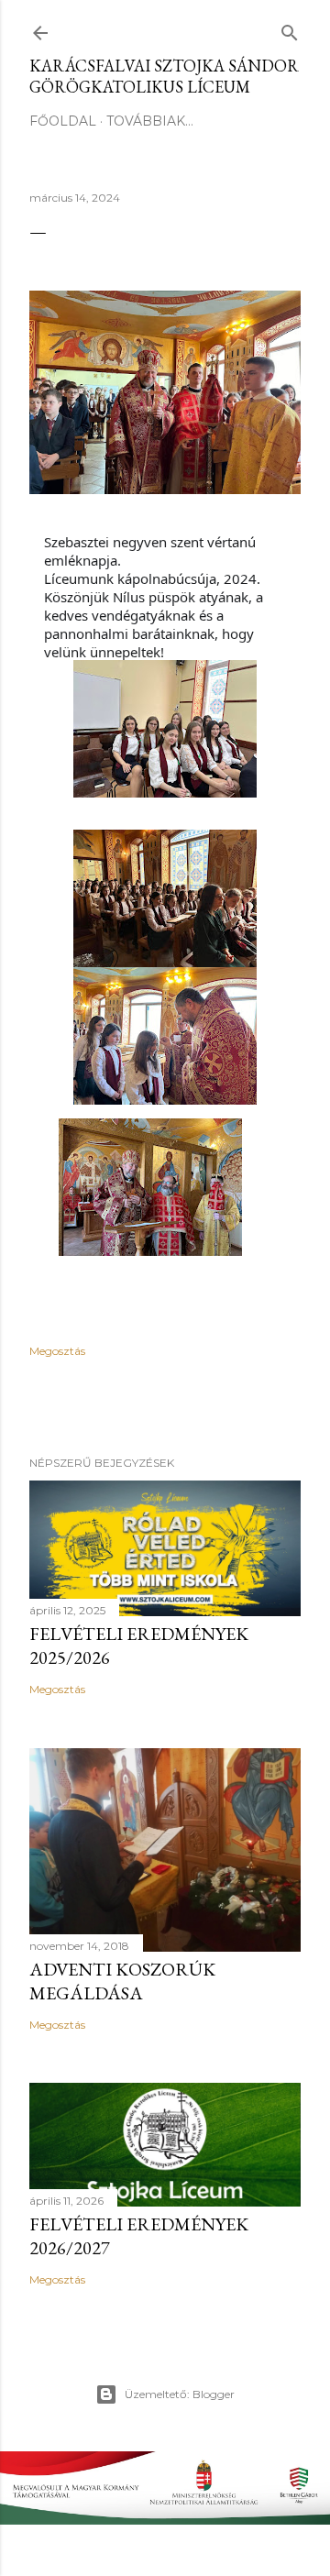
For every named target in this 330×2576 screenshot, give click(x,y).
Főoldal (63, 121)
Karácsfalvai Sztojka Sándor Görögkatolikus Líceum (164, 76)
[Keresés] (290, 29)
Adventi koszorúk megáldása (122, 1981)
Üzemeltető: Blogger (180, 2394)
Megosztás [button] (57, 1351)
